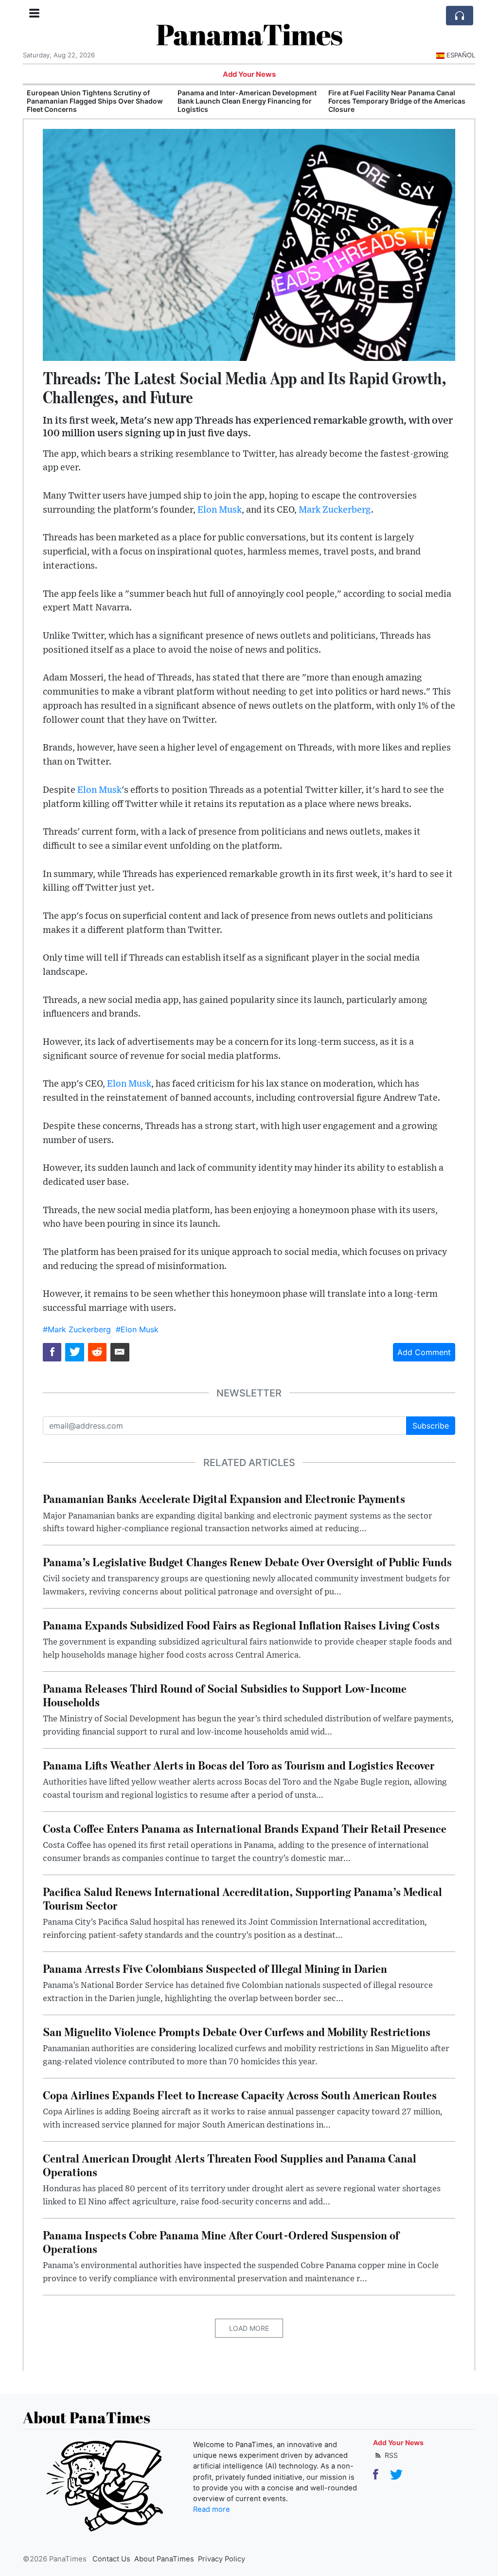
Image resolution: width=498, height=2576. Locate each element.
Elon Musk (220, 510)
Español (461, 55)
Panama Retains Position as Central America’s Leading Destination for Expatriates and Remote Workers (387, 101)
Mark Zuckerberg (335, 510)
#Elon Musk (137, 1329)
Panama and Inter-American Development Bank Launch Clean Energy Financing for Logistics (96, 101)
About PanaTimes (164, 2559)
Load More (249, 2328)
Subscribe (431, 1426)
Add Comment (424, 1352)
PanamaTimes (249, 34)
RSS (390, 2455)
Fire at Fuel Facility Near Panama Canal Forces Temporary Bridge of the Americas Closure (246, 101)
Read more (212, 2509)
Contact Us (111, 2559)
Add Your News (249, 74)
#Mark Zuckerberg (77, 1329)
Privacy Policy (222, 2559)
